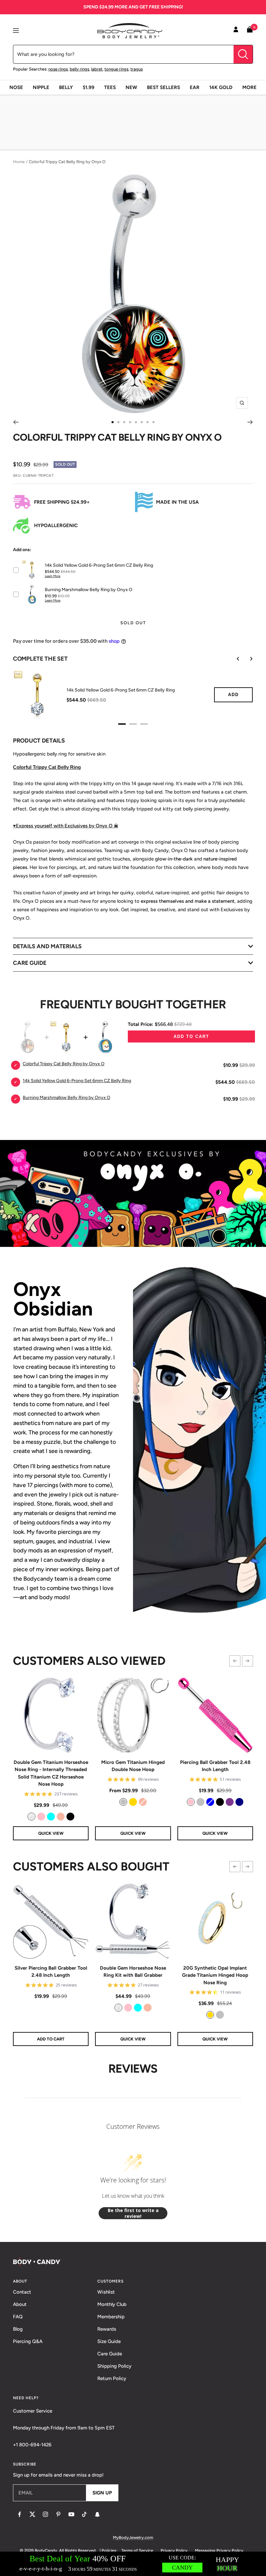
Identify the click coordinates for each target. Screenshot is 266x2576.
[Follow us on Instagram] (45, 2514)
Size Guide (109, 2341)
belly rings (79, 69)
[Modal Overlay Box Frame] (133, 2564)
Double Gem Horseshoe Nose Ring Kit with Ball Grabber (133, 1972)
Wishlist (106, 2292)
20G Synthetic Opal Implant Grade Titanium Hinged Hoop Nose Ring (215, 1975)
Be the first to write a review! (133, 2213)
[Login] (236, 31)
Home (19, 162)
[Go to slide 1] (113, 422)
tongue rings (116, 69)
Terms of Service (137, 2550)
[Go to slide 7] (148, 422)
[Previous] (16, 422)
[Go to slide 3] (124, 422)
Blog (18, 2329)
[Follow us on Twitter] (32, 2514)
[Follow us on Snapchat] (97, 2514)
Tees (110, 87)
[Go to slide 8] (153, 422)
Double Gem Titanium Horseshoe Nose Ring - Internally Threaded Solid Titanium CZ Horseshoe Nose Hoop (51, 1773)
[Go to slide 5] (136, 422)
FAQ (18, 2317)
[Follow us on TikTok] (84, 2514)
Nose (16, 87)
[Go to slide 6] (142, 422)
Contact (22, 2292)
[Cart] (250, 31)
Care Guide (110, 2354)
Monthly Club (112, 2304)
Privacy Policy (174, 2550)
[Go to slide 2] (118, 422)
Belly (66, 87)
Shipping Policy (114, 2366)
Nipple (41, 87)
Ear (195, 87)
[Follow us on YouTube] (71, 2514)
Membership (111, 2317)
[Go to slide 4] (130, 422)
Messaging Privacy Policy (219, 2550)
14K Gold (221, 87)
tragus (137, 69)
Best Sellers (163, 87)
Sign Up (102, 2493)
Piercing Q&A (28, 2341)
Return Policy (112, 2378)
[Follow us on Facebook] (19, 2514)
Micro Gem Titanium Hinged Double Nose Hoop (133, 1766)
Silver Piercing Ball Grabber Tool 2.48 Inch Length (51, 1972)
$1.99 (89, 87)
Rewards (107, 2329)
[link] (31, 1817)
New (131, 87)
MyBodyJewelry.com (133, 2537)
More (249, 87)
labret (97, 69)
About (20, 2304)
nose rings (58, 69)
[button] (235, 1661)
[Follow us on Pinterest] (58, 2514)
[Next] (250, 422)
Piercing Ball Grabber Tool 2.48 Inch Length (215, 1766)
